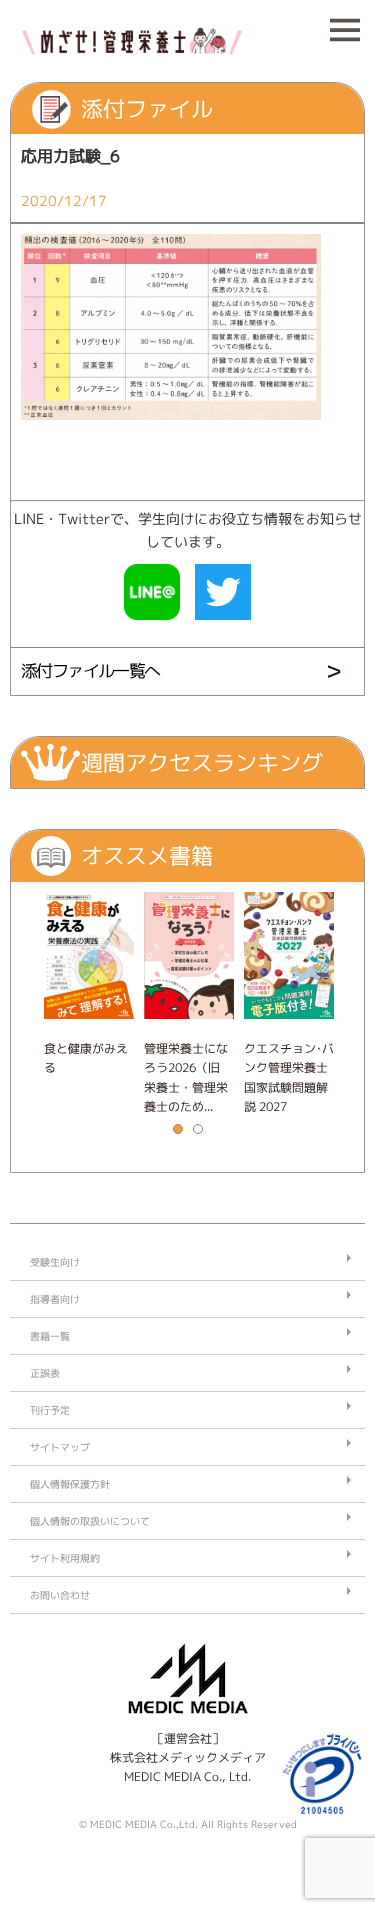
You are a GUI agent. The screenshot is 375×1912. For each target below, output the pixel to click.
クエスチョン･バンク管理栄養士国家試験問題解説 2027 (289, 1077)
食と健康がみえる (86, 1058)
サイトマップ (60, 1447)
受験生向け (55, 1262)
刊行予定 (50, 1410)
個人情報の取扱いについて (90, 1521)
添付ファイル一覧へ (90, 670)
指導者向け (55, 1299)
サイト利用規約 (65, 1558)
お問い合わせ (60, 1595)
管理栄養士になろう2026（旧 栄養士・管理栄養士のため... (186, 1077)
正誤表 (45, 1373)
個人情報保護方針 (70, 1484)
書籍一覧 (50, 1336)
